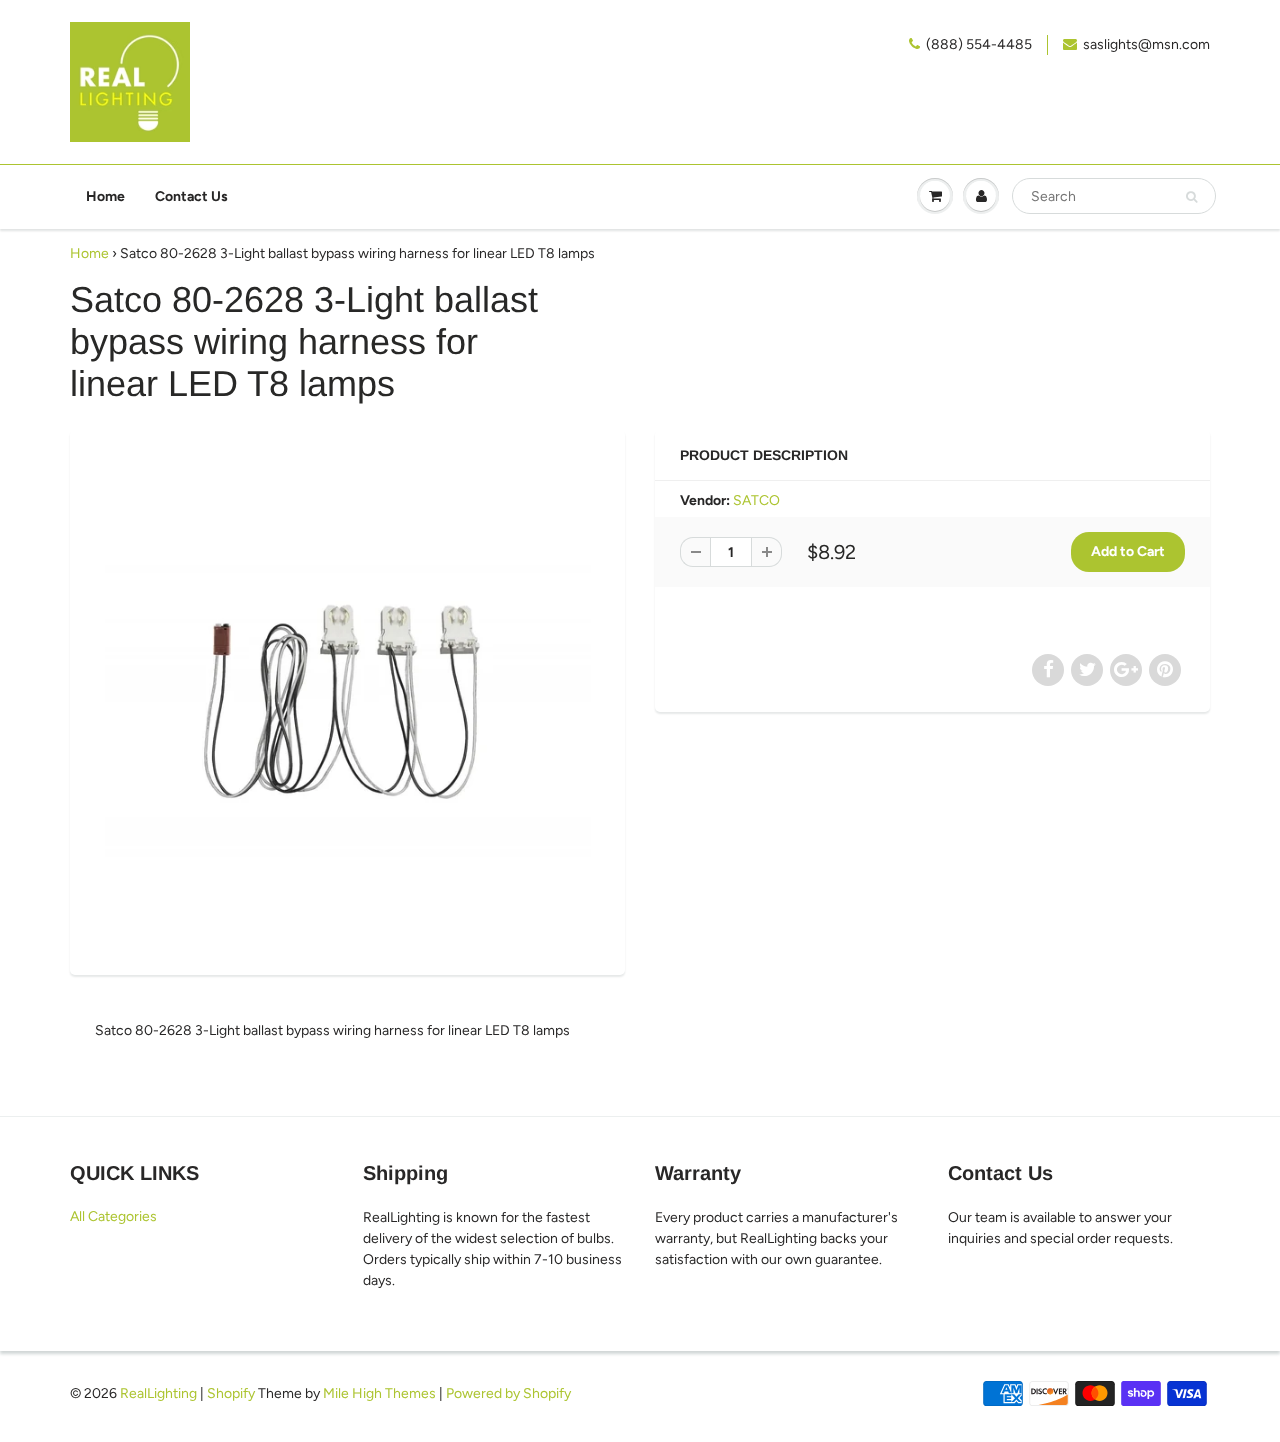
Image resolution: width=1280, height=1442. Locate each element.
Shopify (231, 1393)
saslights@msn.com (1146, 44)
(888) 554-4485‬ (979, 44)
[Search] (1191, 197)
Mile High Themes (379, 1393)
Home (105, 196)
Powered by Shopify (508, 1393)
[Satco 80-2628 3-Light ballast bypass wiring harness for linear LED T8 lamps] (347, 700)
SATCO (756, 500)
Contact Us (191, 196)
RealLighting (158, 1393)
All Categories (113, 1216)
